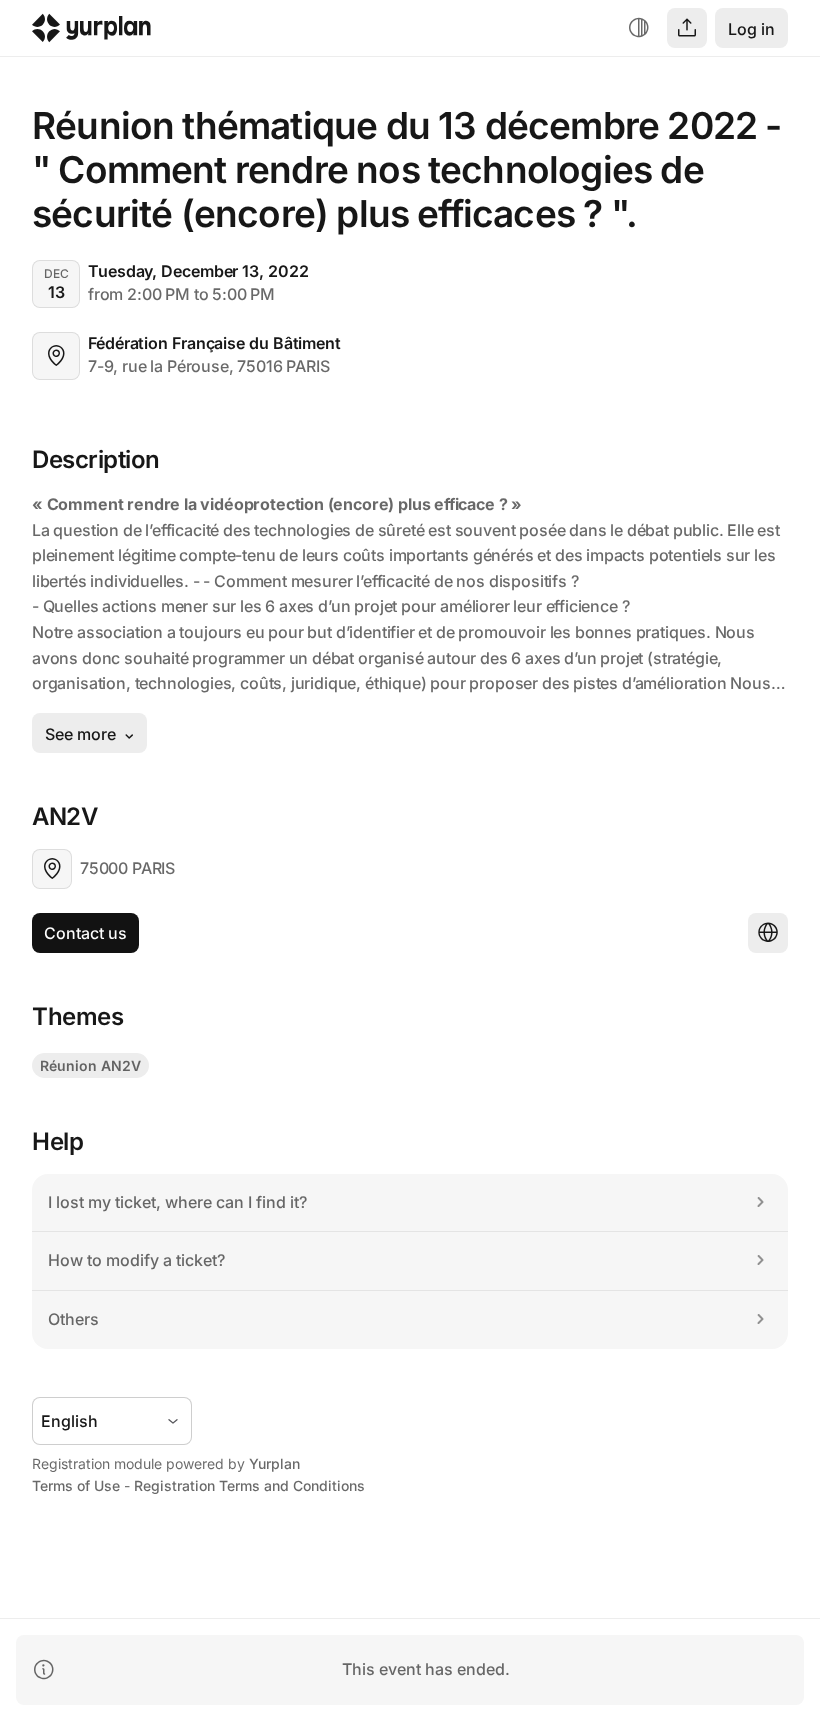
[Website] (768, 933)
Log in (751, 29)
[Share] (687, 28)
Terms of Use (76, 1485)
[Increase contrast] (639, 28)
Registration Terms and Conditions (249, 1485)
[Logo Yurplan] (91, 32)
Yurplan (274, 1463)
